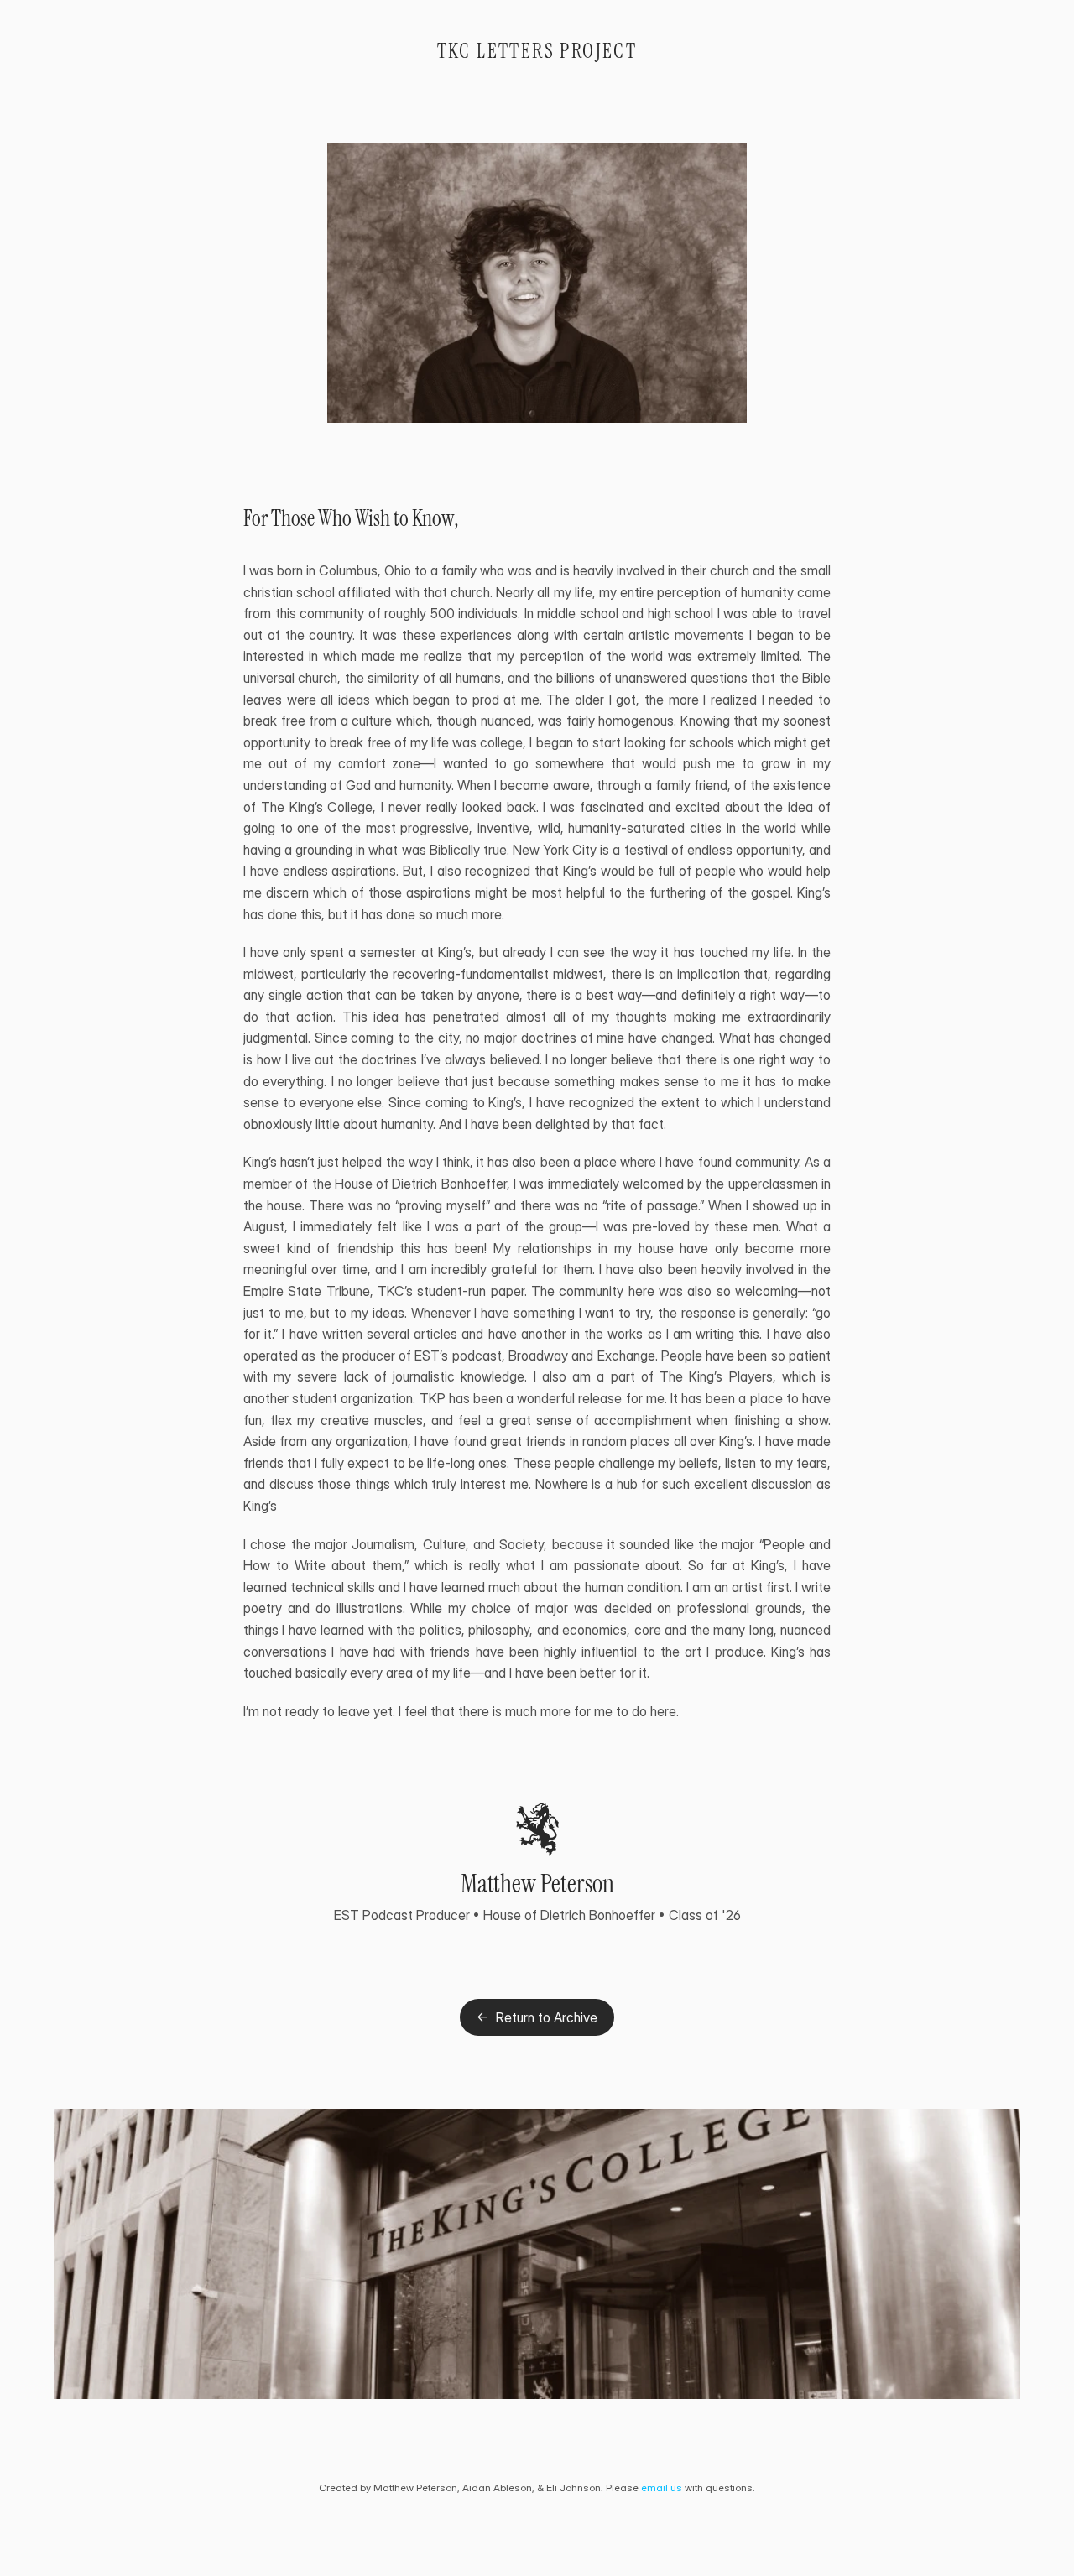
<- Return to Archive (537, 2017)
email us (662, 2488)
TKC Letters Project (537, 51)
